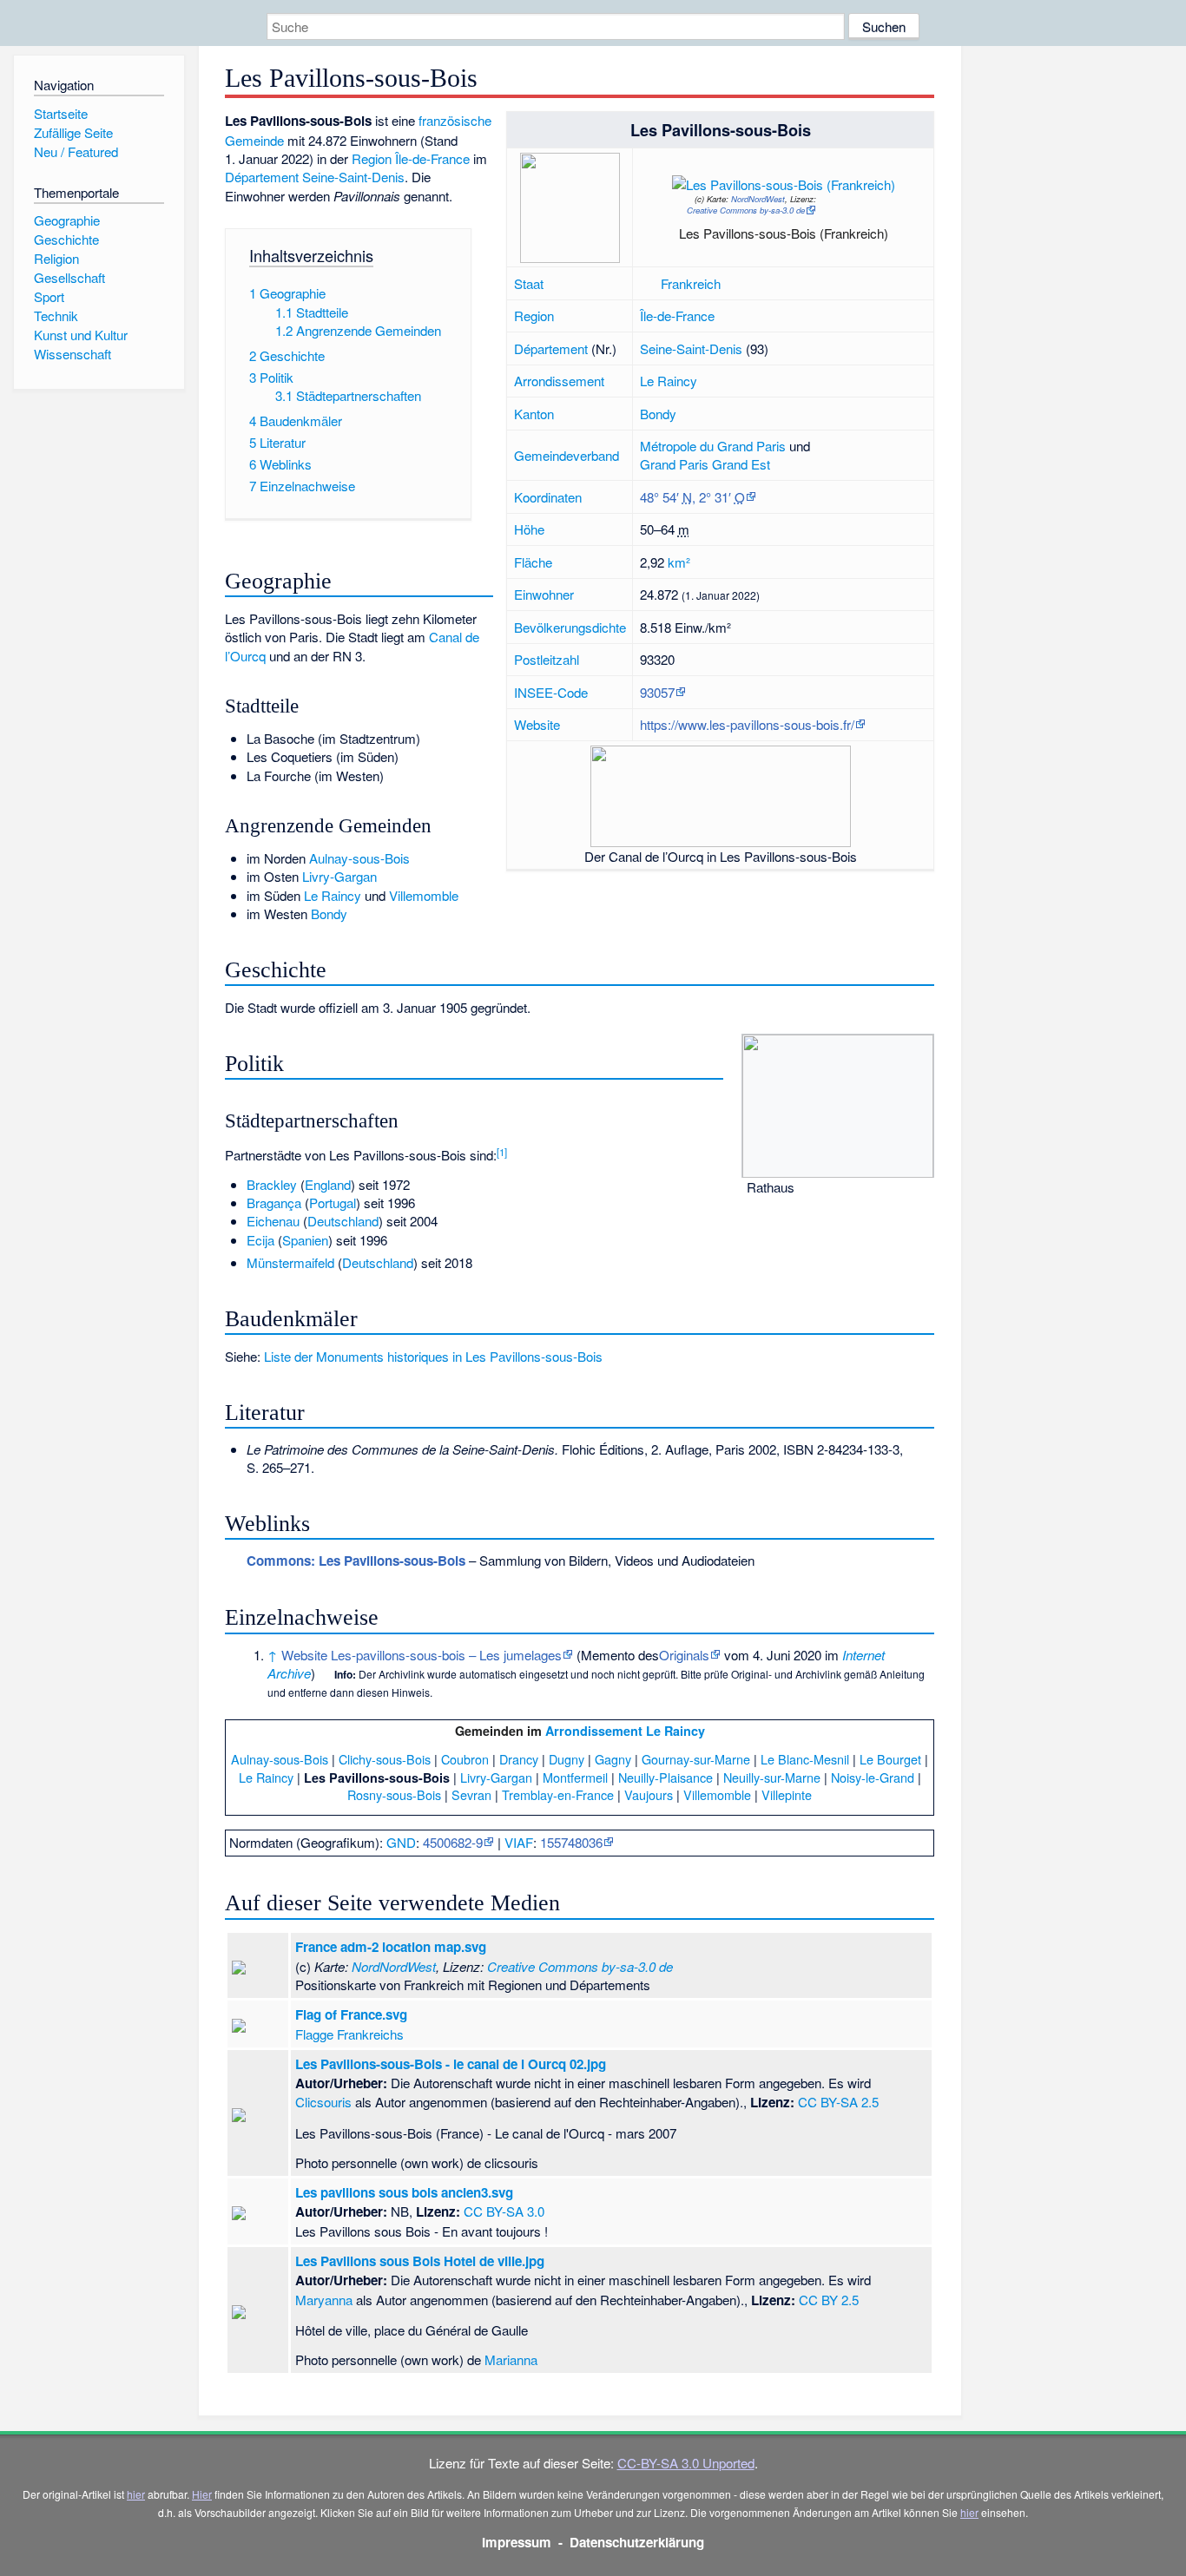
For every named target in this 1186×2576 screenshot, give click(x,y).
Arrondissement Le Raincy (625, 1731)
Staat (529, 283)
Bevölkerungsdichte (570, 627)
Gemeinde (254, 140)
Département (551, 348)
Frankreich (691, 283)
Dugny (567, 1759)
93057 (657, 692)
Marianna (511, 2359)
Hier (202, 2494)
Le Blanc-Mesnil (805, 1759)
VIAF (519, 1842)
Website (537, 724)
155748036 (571, 1842)
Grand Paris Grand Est (705, 464)
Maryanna (324, 2300)
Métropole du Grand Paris (713, 446)
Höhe (529, 529)
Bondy (658, 414)
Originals (684, 1655)
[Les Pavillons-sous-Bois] (791, 181)
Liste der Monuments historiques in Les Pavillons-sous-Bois (433, 1356)
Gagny (613, 1759)
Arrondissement (559, 381)
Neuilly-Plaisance (665, 1777)
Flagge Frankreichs (349, 2034)
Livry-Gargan (339, 876)
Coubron (465, 1759)
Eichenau (273, 1221)
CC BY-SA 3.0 (504, 2211)
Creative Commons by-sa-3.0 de (746, 210)
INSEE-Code (551, 692)
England (328, 1184)
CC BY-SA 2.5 (838, 2102)
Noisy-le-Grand (873, 1777)
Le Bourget (890, 1759)
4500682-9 (453, 1842)
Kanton (534, 414)
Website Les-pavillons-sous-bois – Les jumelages (422, 1655)
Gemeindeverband (567, 455)
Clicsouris (323, 2102)
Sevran (471, 1794)
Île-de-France (677, 315)
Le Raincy (669, 381)
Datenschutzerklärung (637, 2542)
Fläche (533, 562)
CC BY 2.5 (829, 2300)
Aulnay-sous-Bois (359, 858)
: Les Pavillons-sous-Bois (356, 1561)
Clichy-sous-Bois (385, 1759)
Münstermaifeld (290, 1262)
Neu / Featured (76, 151)
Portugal (333, 1203)
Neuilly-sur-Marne (772, 1777)
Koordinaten (548, 497)
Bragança (274, 1203)
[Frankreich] (649, 283)
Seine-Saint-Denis (691, 348)
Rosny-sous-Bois (394, 1794)
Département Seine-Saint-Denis (315, 177)
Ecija (260, 1240)
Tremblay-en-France (558, 1794)
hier (136, 2494)
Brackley (272, 1184)
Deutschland (343, 1221)
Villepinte (787, 1794)
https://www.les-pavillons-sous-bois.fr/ (747, 724)
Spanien (305, 1240)
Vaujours (649, 1794)
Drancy (519, 1759)
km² (679, 562)
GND (401, 1842)
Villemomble (424, 895)
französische (455, 120)
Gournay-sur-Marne (696, 1759)
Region (534, 315)
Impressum (517, 2542)
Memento (608, 1655)
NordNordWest (758, 199)
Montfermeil (575, 1777)
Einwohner (544, 594)
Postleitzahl (547, 659)
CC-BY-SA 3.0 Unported (686, 2463)
